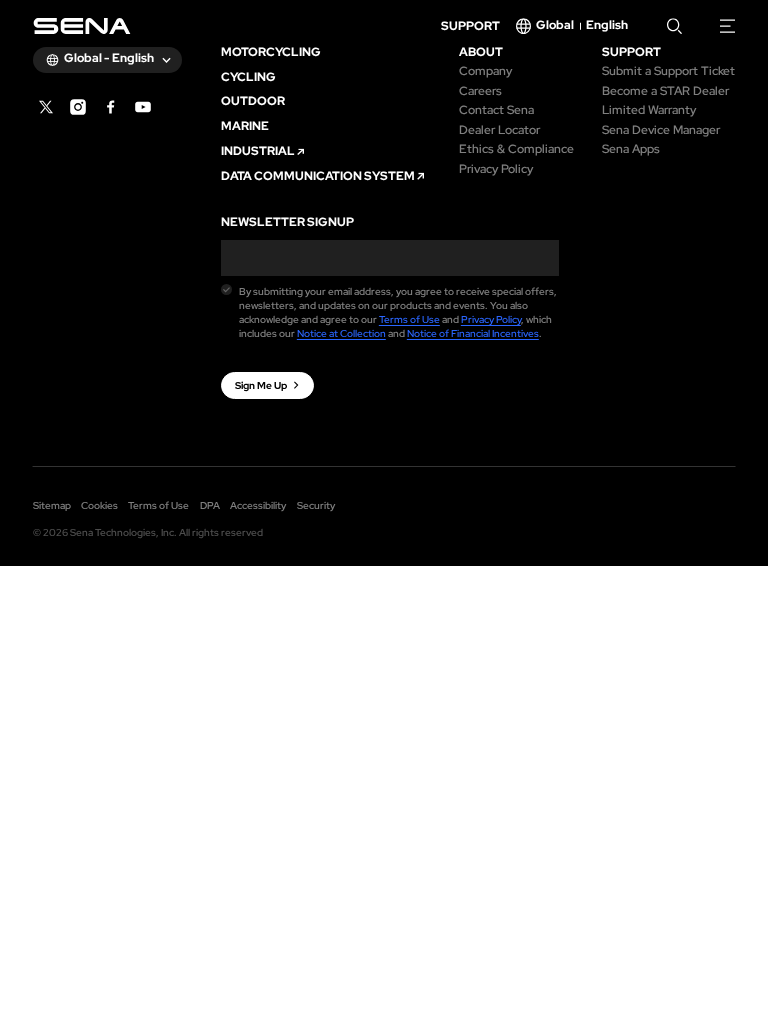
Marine (245, 127)
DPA (210, 505)
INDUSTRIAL (258, 152)
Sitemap (52, 505)
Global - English (109, 58)
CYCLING (248, 78)
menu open (728, 26)
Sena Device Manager (661, 131)
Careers (480, 92)
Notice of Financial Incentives (473, 333)
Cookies (99, 505)
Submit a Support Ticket (668, 72)
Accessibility (258, 505)
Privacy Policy (496, 170)
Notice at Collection (341, 333)
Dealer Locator (499, 131)
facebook (111, 107)
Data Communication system (318, 177)
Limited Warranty (649, 111)
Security (316, 505)
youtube (143, 107)
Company (485, 72)
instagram (78, 107)
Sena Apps (631, 150)
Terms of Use (409, 319)
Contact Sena (496, 111)
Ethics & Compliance (516, 150)
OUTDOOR (253, 102)
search (675, 26)
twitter (46, 107)
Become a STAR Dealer (665, 92)
